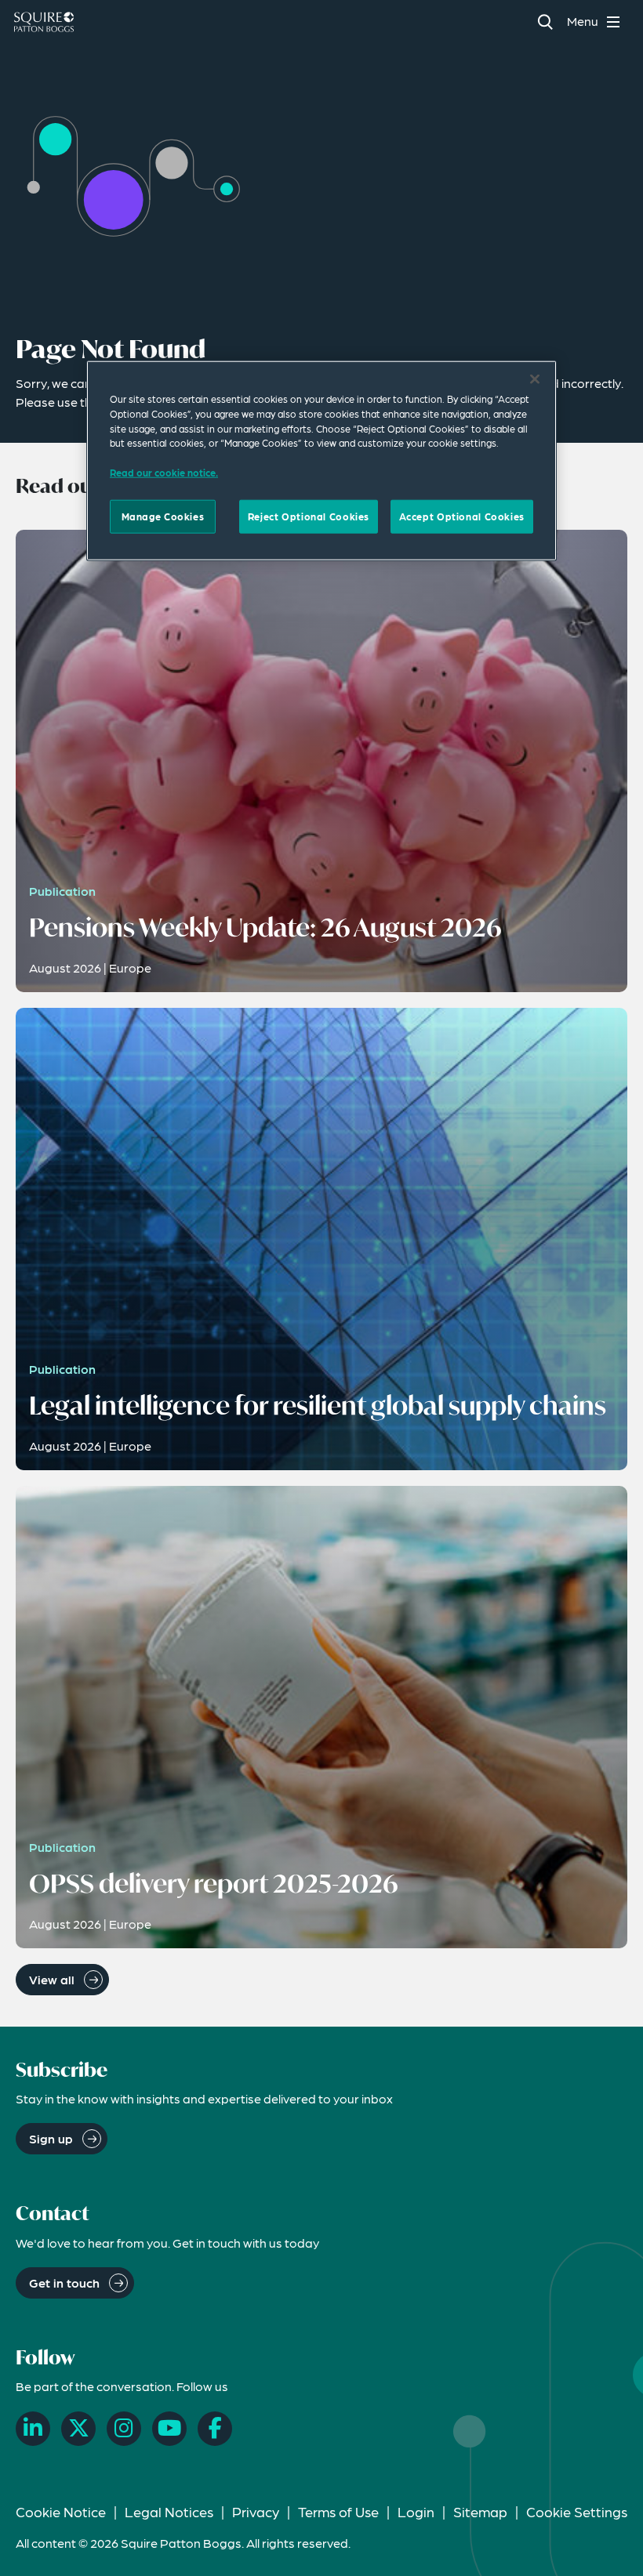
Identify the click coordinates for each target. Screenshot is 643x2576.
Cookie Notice (61, 2511)
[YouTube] (169, 2429)
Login (416, 2511)
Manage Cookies (163, 516)
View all (52, 1979)
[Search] (545, 22)
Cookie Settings (577, 2511)
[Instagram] (124, 2429)
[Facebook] (215, 2429)
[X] (78, 2429)
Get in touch (64, 2283)
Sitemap (480, 2511)
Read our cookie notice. (164, 473)
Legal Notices (169, 2511)
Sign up (51, 2138)
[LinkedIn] (33, 2429)
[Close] (535, 379)
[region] (321, 461)
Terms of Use (338, 2511)
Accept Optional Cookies (462, 516)
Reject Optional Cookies (309, 516)
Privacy (256, 2511)
